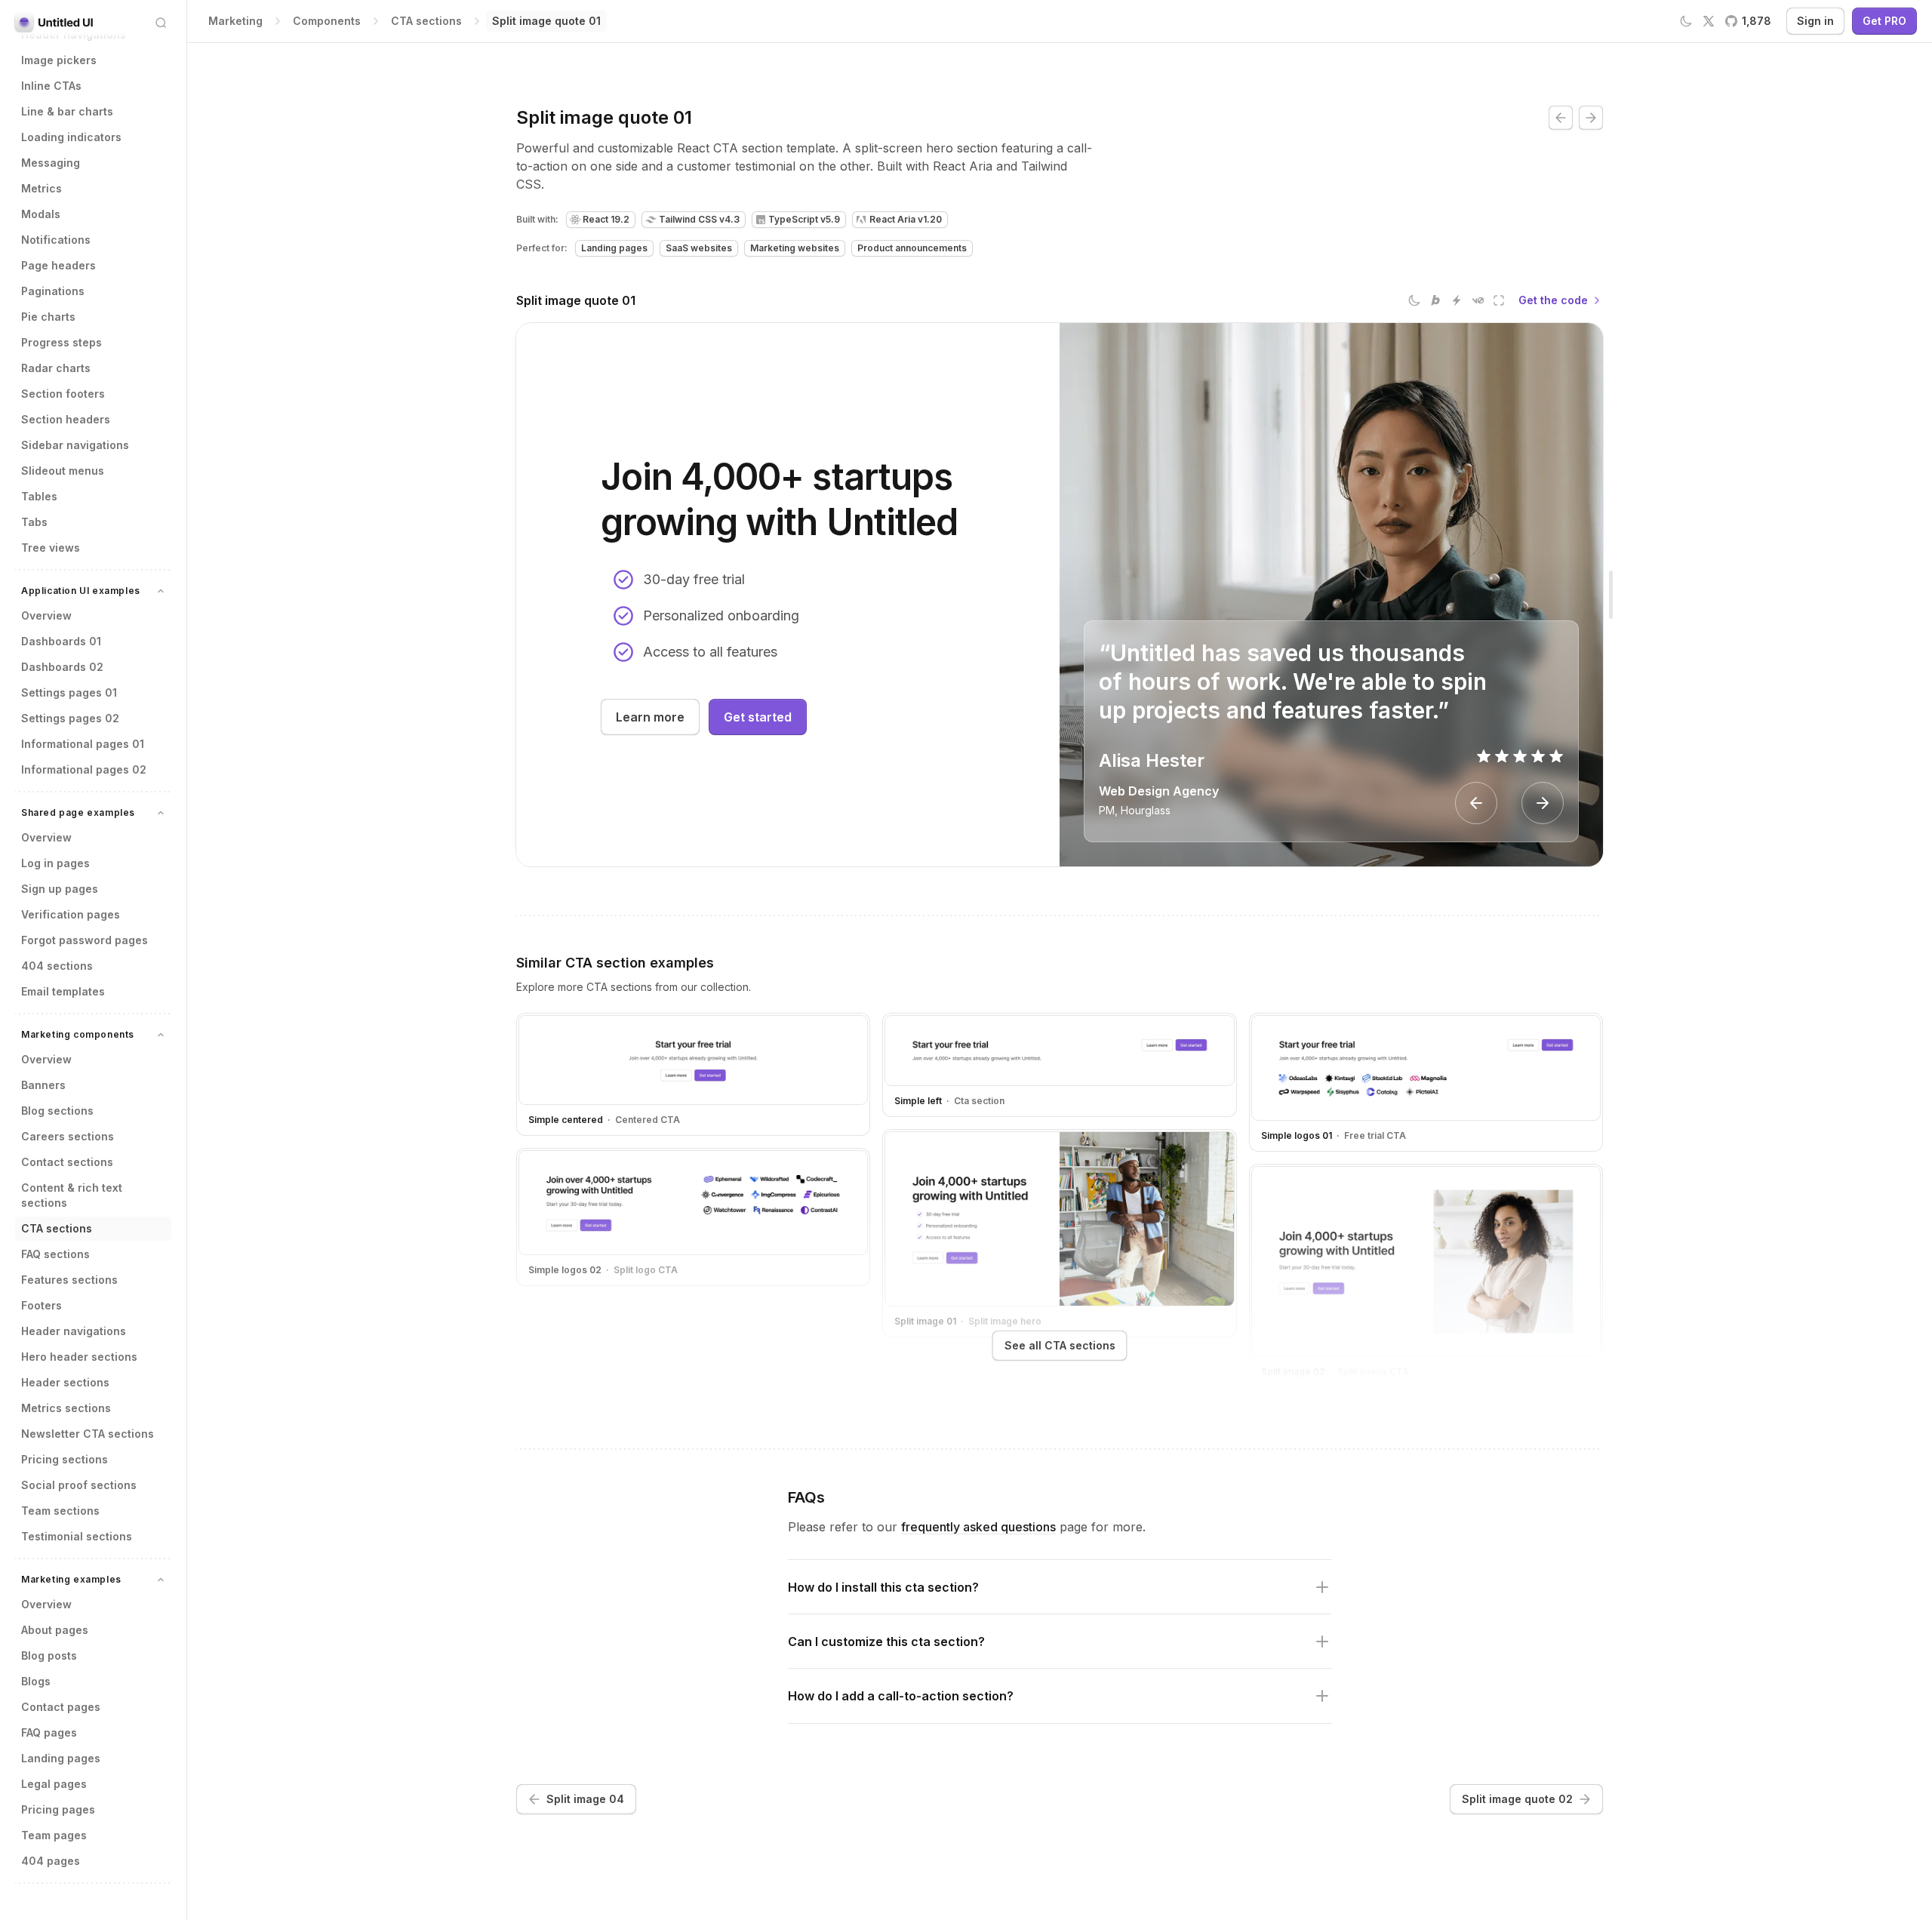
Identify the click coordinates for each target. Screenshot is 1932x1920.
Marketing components (78, 1034)
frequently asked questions (978, 1527)
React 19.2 (606, 219)
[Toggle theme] (1686, 21)
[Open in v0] (1478, 300)
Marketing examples (71, 1579)
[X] (1709, 21)
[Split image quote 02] (1591, 118)
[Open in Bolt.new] (1435, 300)
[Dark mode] (1414, 300)
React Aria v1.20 (906, 219)
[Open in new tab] (1499, 300)
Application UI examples (81, 591)
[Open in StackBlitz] (1457, 300)
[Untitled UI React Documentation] (54, 23)
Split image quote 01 (576, 300)
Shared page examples (78, 812)
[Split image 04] (1561, 118)
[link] (546, 21)
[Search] (161, 23)
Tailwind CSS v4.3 (699, 219)
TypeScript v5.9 (804, 219)
